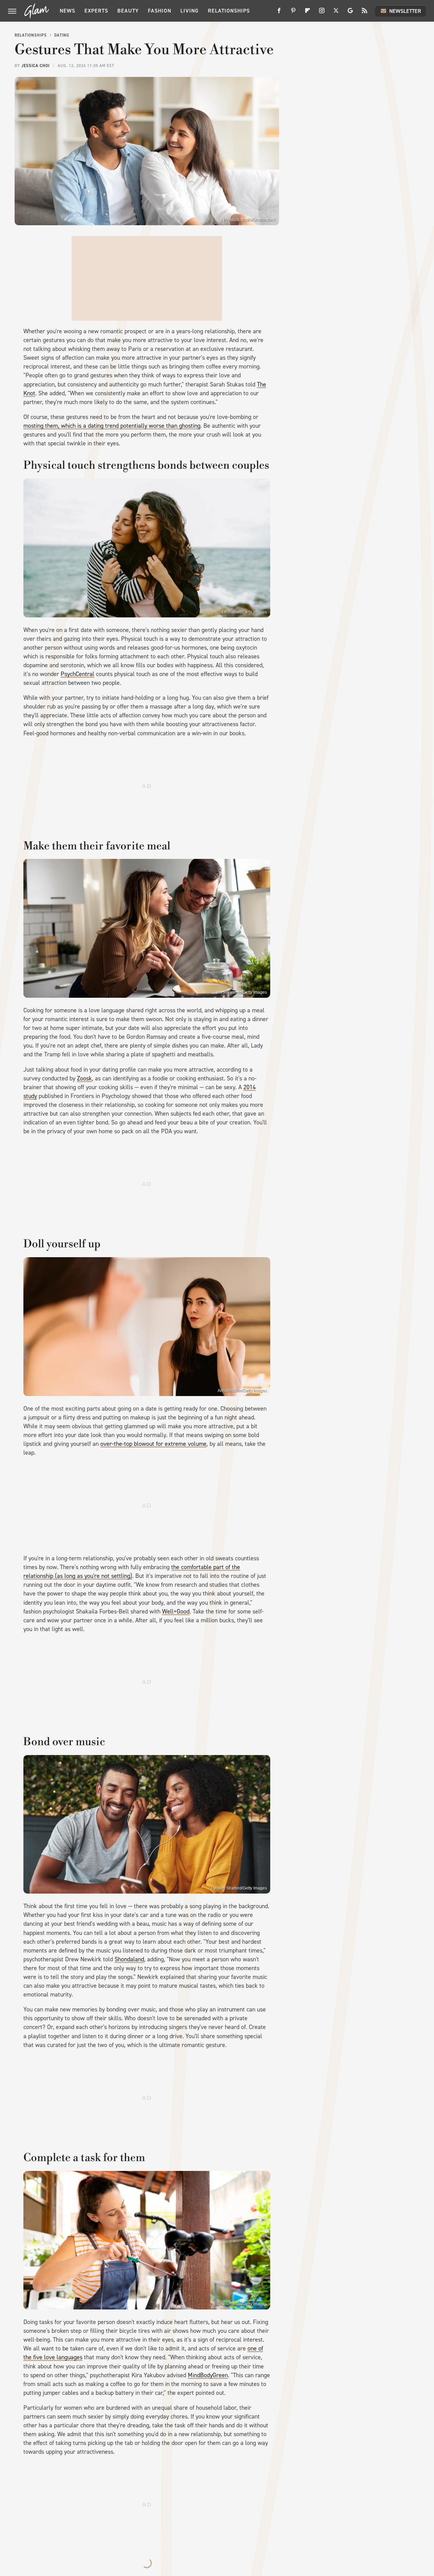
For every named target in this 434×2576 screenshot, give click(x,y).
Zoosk (84, 1078)
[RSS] (364, 13)
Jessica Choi (35, 66)
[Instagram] (322, 13)
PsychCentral (77, 674)
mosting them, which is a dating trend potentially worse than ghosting (112, 426)
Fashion (160, 11)
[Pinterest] (293, 13)
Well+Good (176, 1611)
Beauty (128, 11)
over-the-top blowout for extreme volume (153, 1444)
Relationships (229, 11)
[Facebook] (279, 13)
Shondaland (129, 1959)
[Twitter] (336, 13)
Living (190, 11)
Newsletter (405, 11)
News (67, 11)
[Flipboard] (308, 13)
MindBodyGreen (208, 2375)
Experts (96, 11)
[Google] (350, 13)
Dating (62, 35)
